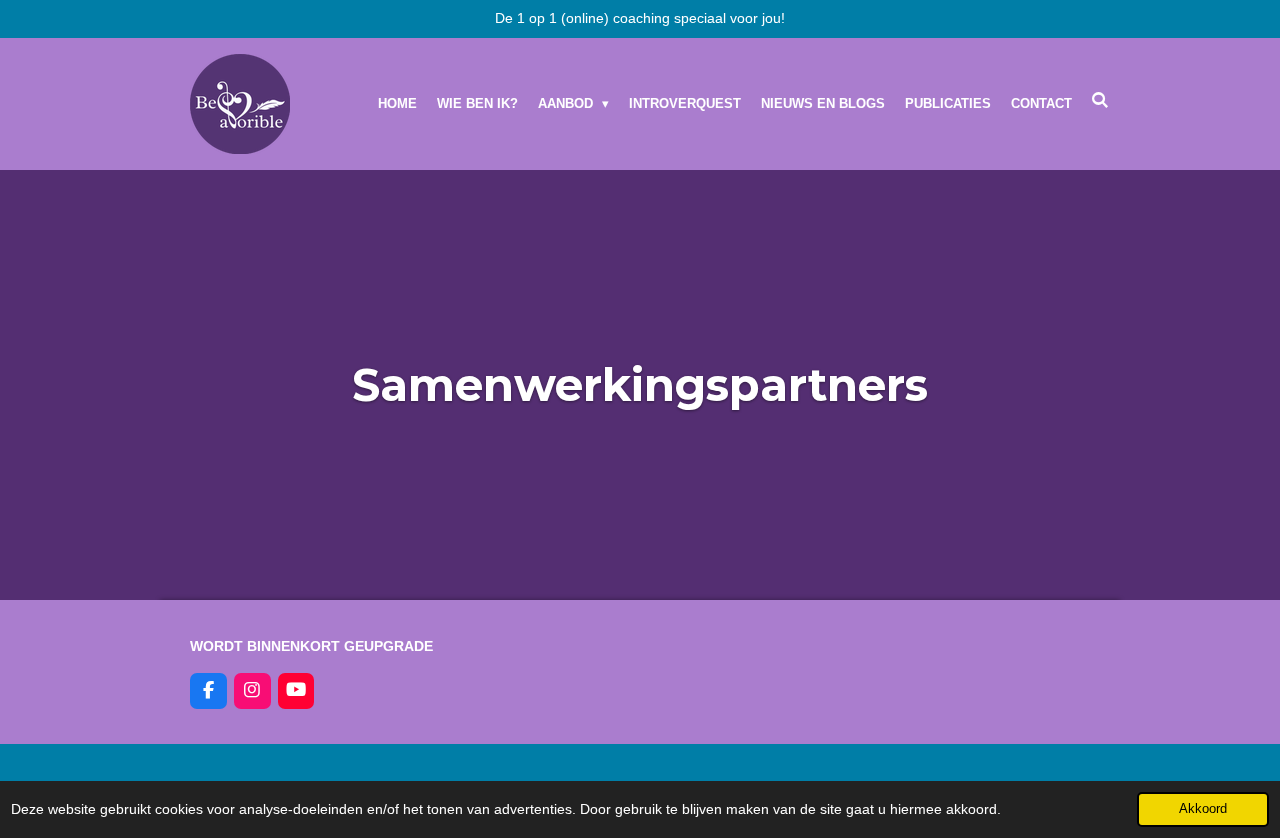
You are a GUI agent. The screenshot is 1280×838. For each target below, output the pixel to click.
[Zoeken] (1101, 100)
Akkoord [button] (1203, 809)
